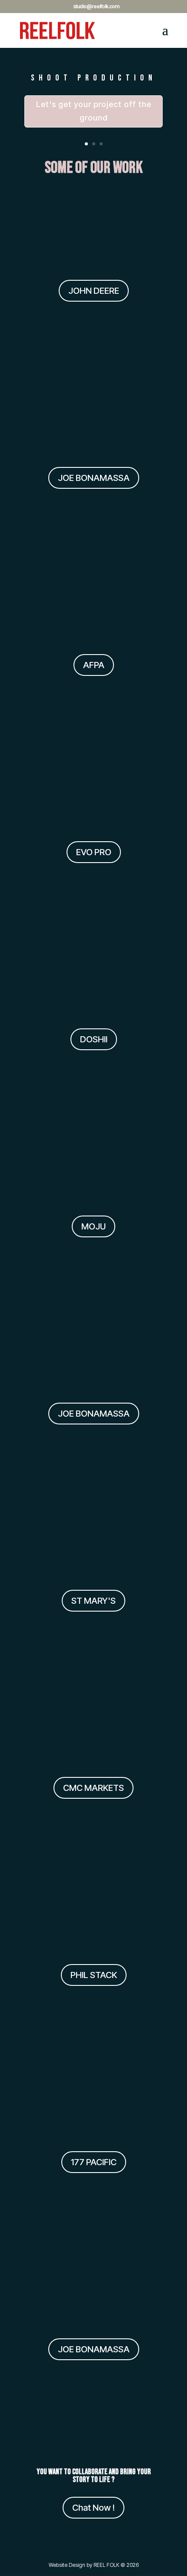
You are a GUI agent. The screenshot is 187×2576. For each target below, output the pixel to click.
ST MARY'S (93, 1601)
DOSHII (94, 1039)
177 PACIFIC (94, 2162)
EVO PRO (94, 852)
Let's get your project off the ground (94, 111)
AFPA (94, 665)
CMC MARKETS (93, 1788)
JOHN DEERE (94, 291)
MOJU (93, 1226)
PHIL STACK (94, 1975)
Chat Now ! (93, 2508)
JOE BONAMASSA (94, 478)
